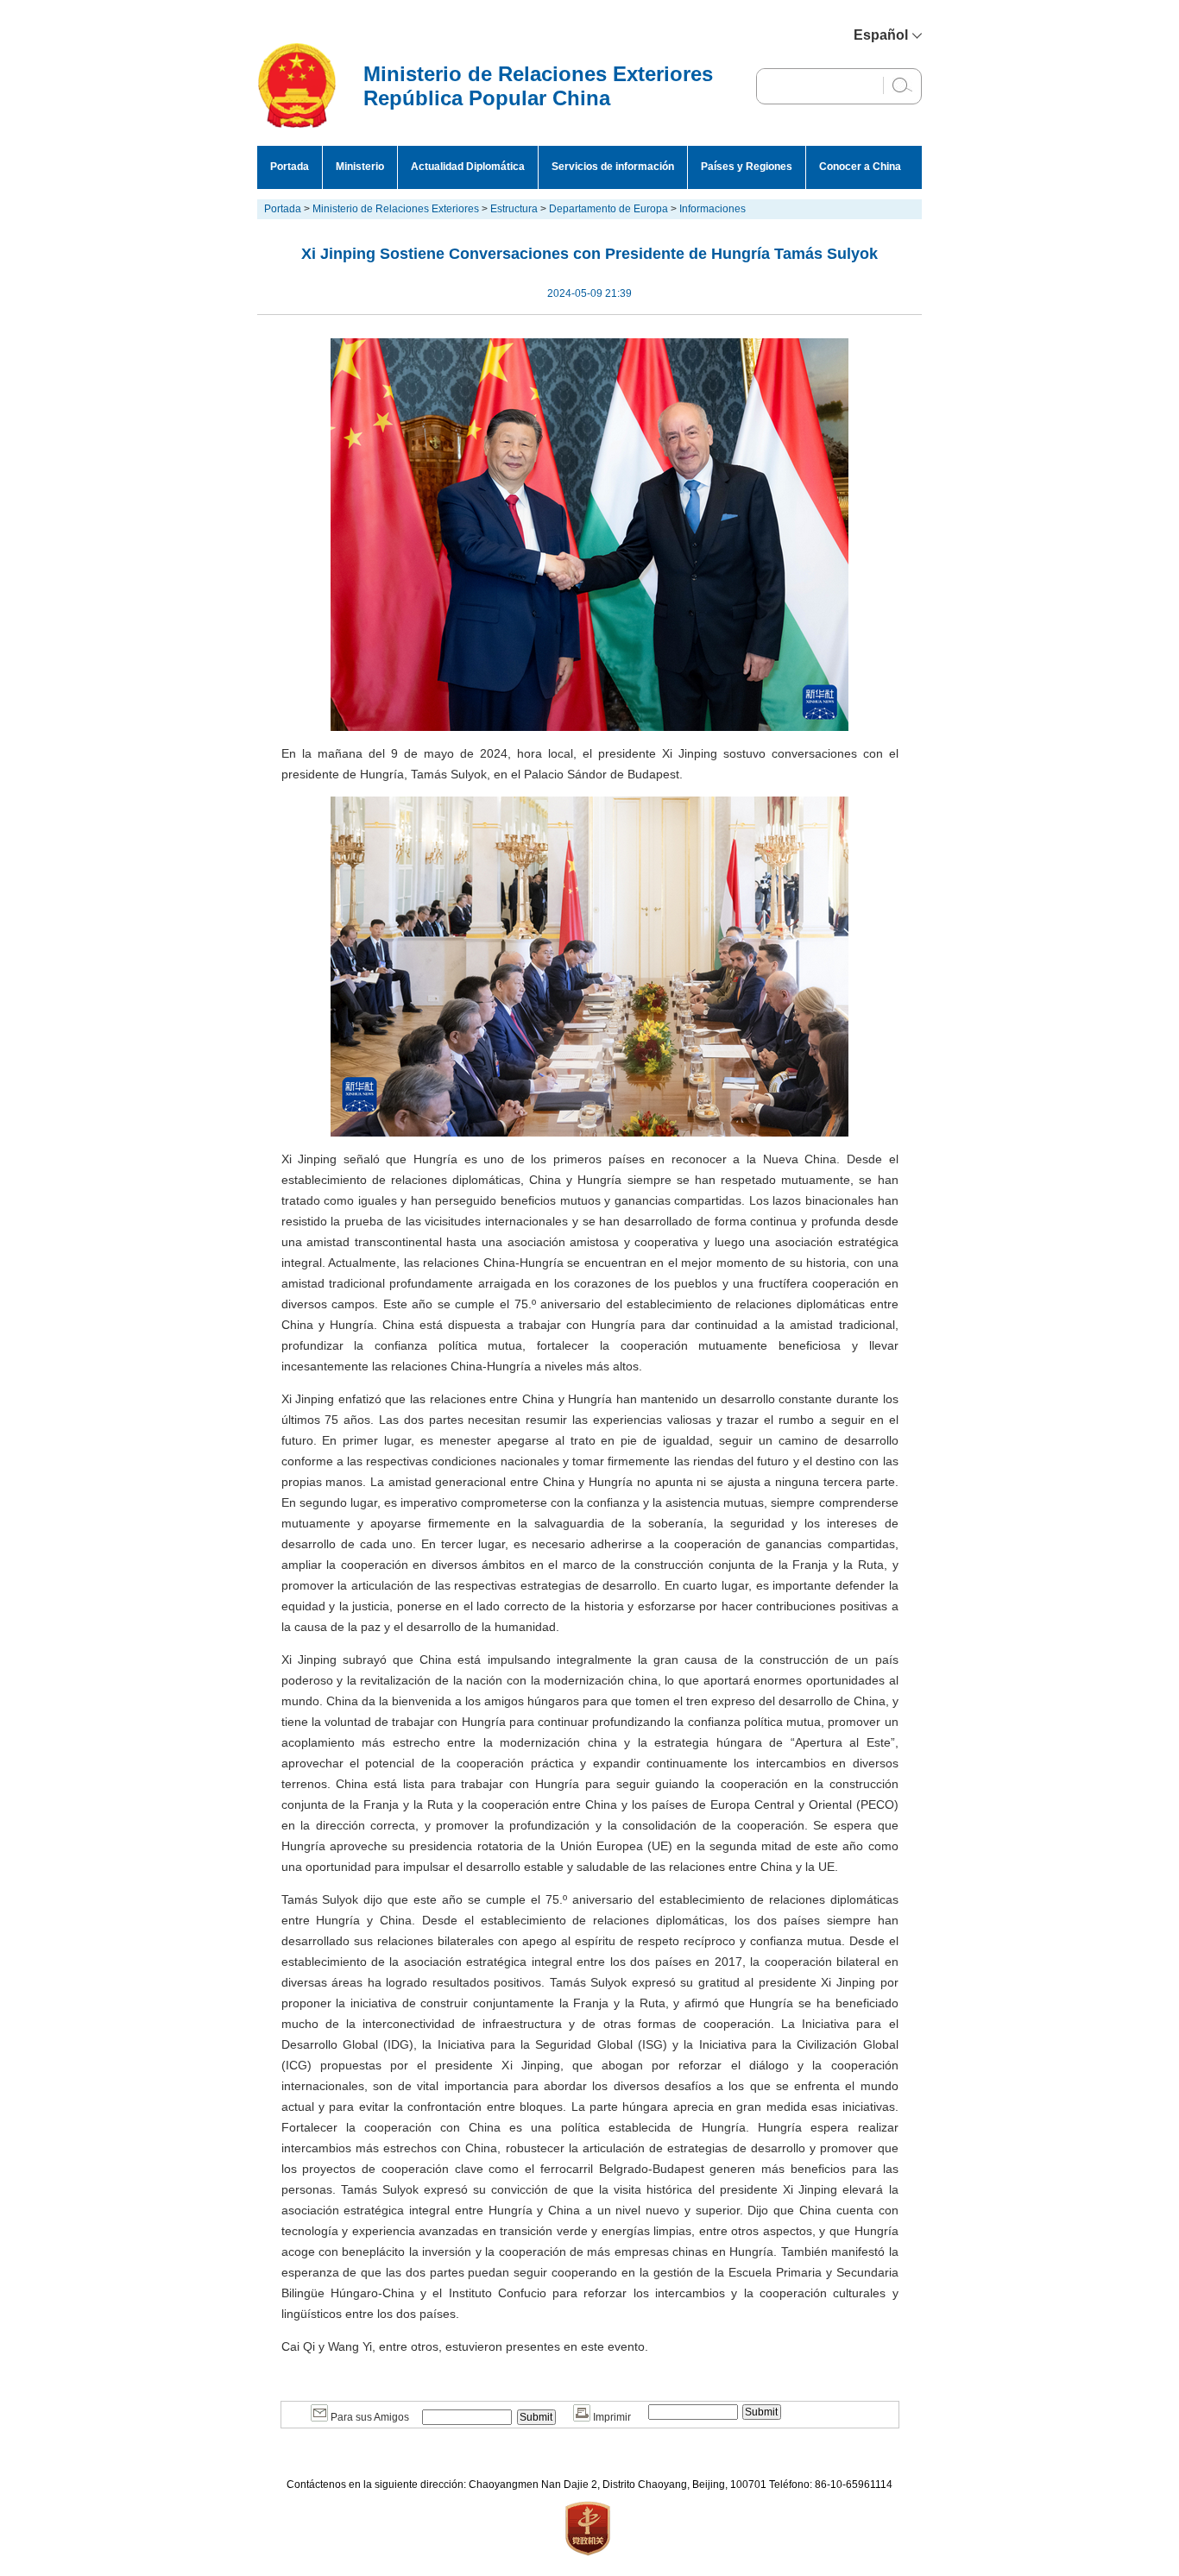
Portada (290, 167)
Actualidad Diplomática (468, 167)
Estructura (514, 209)
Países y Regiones (747, 167)
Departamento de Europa (608, 209)
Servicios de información (613, 167)
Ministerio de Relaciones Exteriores (396, 209)
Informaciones (712, 209)
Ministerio (360, 167)
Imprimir (611, 2417)
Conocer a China (860, 167)
